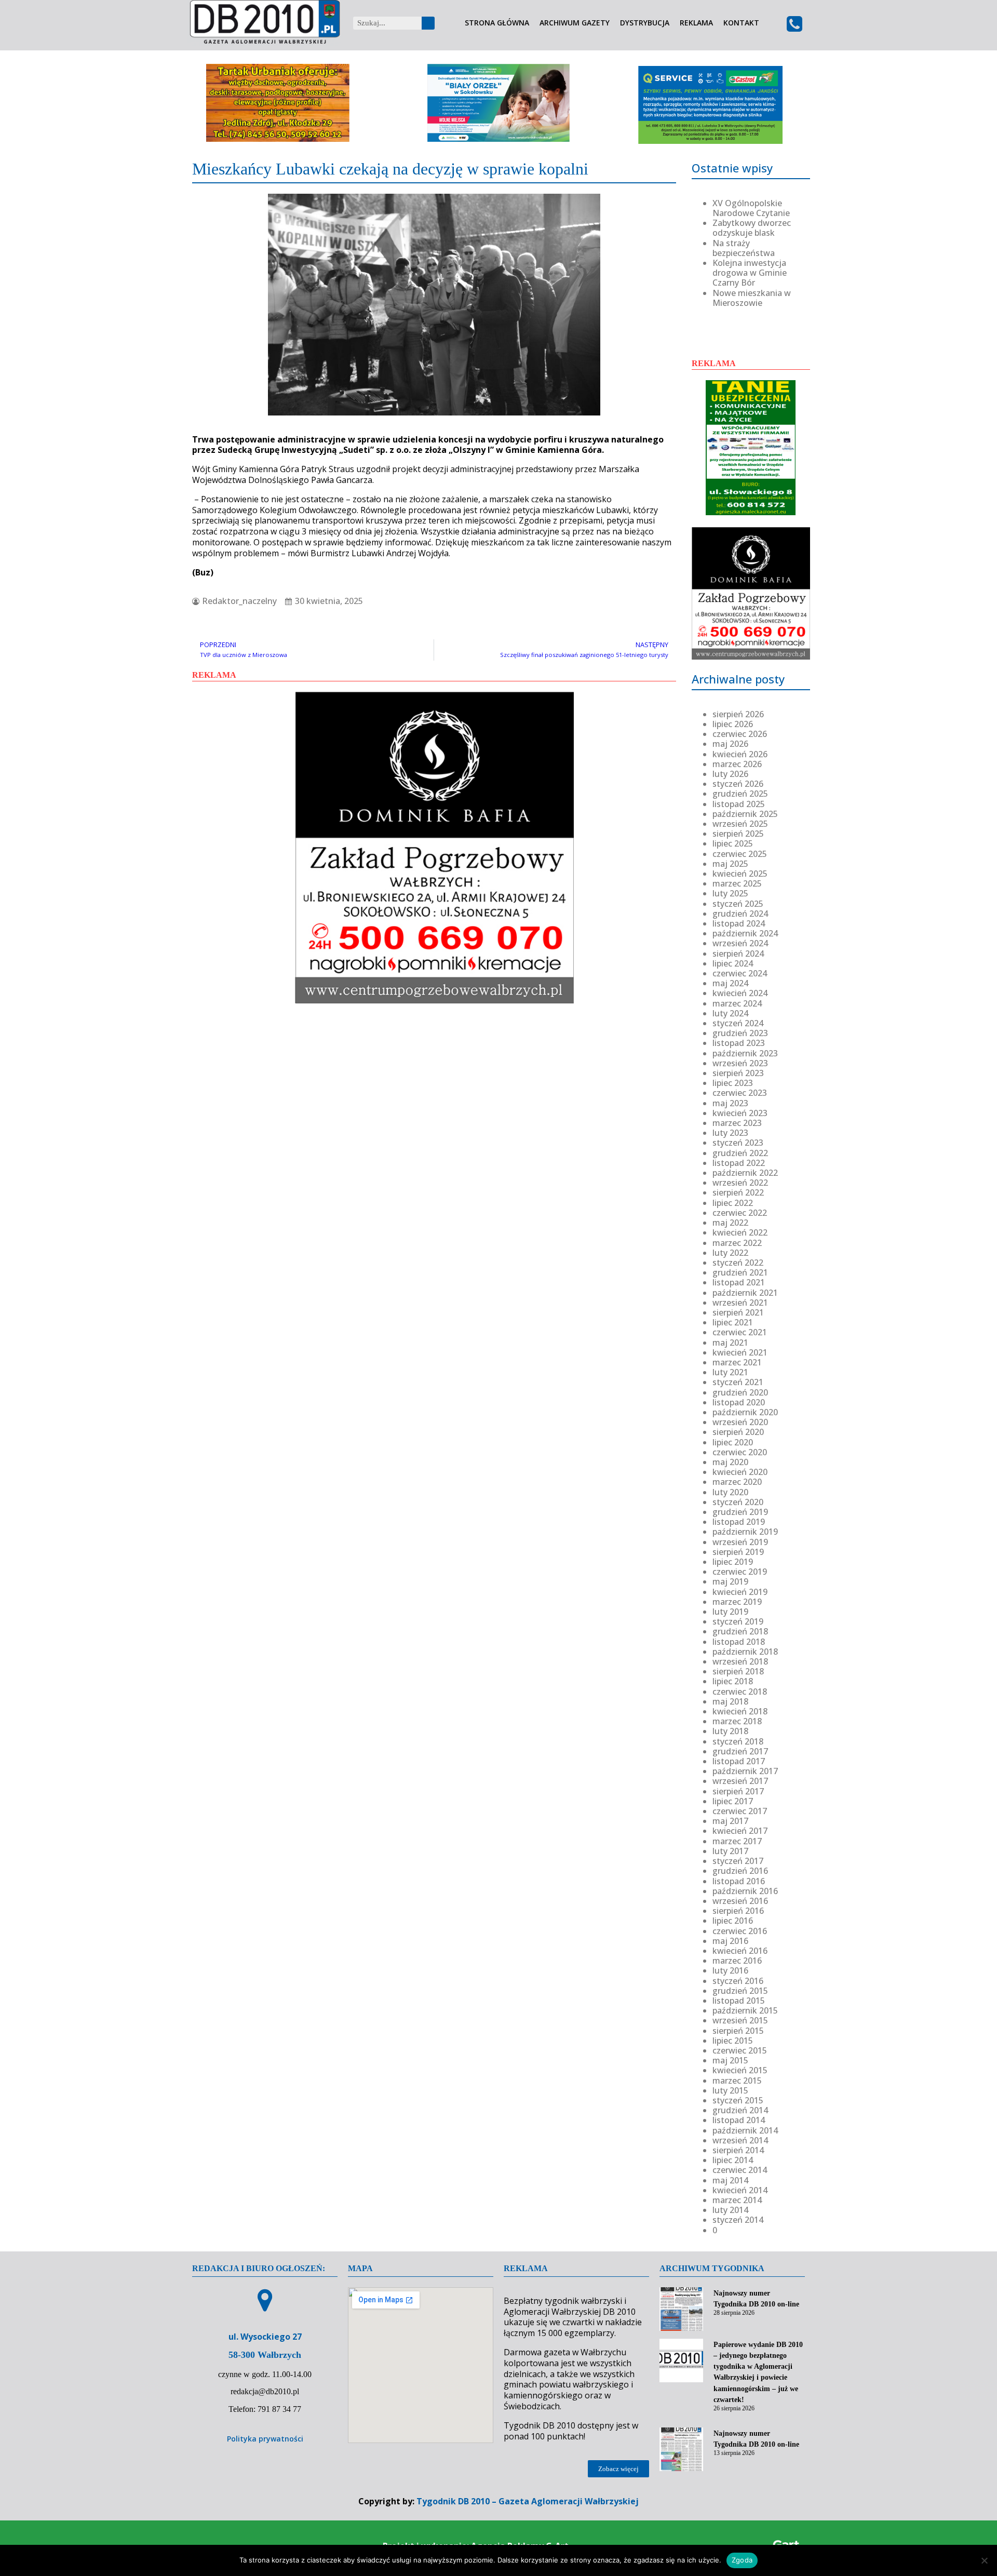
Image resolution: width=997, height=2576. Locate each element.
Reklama (696, 23)
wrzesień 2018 (740, 1661)
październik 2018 (745, 1652)
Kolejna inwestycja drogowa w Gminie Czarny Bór (750, 273)
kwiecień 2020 (740, 1472)
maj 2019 (730, 1581)
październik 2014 (745, 2130)
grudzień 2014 (740, 2110)
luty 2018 (730, 1731)
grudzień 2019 (740, 1512)
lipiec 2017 (733, 1801)
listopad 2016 (739, 1881)
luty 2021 (730, 1372)
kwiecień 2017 (740, 1831)
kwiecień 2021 (740, 1352)
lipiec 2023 (733, 1083)
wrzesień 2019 (740, 1542)
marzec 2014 (737, 2200)
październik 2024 (745, 933)
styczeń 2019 (738, 1621)
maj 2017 (730, 1821)
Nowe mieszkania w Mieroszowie (752, 298)
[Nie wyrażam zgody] (984, 2560)
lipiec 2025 (733, 843)
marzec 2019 (737, 1602)
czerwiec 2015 (740, 2050)
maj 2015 (730, 2060)
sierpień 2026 (738, 714)
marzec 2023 (737, 1123)
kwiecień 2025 (740, 874)
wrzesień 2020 (740, 1422)
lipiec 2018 (733, 1681)
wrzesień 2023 (740, 1063)
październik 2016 (745, 1891)
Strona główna (497, 23)
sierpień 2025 (738, 834)
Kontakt (741, 23)
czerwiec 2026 (740, 734)
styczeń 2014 (738, 2220)
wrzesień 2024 (740, 943)
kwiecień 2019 (740, 1592)
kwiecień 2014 (740, 2190)
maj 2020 (730, 1462)
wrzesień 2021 (740, 1303)
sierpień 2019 (738, 1552)
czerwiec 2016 (740, 1931)
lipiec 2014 (733, 2160)
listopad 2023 (739, 1043)
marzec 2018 (737, 1721)
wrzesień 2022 (740, 1183)
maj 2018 (730, 1701)
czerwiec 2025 (740, 854)
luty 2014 (730, 2210)
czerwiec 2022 (740, 1213)
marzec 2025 (737, 883)
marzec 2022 (737, 1243)
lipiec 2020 (733, 1442)
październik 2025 (745, 814)
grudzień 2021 (740, 1272)
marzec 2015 (737, 2081)
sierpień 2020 (738, 1432)
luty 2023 (730, 1133)
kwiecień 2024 (740, 993)
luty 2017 (730, 1851)
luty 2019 (730, 1612)
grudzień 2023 (740, 1033)
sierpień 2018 (738, 1671)
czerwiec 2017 (740, 1811)
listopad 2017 (739, 1761)
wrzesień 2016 (740, 1901)
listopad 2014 (739, 2120)
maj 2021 (730, 1343)
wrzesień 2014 (740, 2140)
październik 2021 (745, 1293)
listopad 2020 (739, 1402)
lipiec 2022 (733, 1203)
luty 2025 (730, 893)
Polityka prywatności (265, 2439)
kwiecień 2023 (740, 1113)
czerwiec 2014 (740, 2170)
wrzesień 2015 (740, 2020)
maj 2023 (730, 1103)
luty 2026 (730, 774)
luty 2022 (730, 1253)
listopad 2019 (739, 1522)
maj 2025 (730, 864)
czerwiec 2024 (740, 973)
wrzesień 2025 (740, 824)
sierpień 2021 (738, 1312)
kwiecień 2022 (740, 1232)
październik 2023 (745, 1053)
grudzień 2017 (740, 1751)
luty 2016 (730, 1970)
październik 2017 (745, 1771)
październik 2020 (745, 1412)
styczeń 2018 (738, 1741)
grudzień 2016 (740, 1871)
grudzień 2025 (740, 794)
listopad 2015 (739, 2001)
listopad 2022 (739, 1163)
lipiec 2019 (733, 1562)
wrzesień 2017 (740, 1781)
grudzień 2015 (740, 1991)
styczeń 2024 (738, 1023)
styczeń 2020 (738, 1502)
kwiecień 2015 (740, 2070)
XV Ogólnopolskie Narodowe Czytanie (751, 208)
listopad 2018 (739, 1642)
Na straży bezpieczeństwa (744, 248)
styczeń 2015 (738, 2100)
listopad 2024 (739, 923)
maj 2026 (730, 744)
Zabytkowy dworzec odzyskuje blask (752, 228)
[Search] (428, 23)
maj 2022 (730, 1223)
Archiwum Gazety (575, 23)
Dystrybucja (645, 23)
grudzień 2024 (740, 914)
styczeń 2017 (738, 1861)
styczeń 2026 (738, 784)
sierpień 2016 (738, 1911)
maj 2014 (730, 2180)
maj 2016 (730, 1941)
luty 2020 (730, 1492)
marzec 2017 (737, 1841)
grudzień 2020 (740, 1392)
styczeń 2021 (738, 1382)
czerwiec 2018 (740, 1692)
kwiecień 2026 (740, 754)
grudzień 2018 (740, 1631)
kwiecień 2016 (740, 1951)
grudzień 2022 (740, 1153)
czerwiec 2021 (740, 1332)
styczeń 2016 (738, 1981)
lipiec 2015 (733, 2041)
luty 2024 (730, 1013)
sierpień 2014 (738, 2150)
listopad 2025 (739, 804)
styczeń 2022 (738, 1263)
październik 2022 (745, 1173)
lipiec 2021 (733, 1322)
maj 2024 (730, 983)
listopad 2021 (739, 1282)
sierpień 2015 (738, 2031)
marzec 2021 (737, 1362)
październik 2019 (745, 1532)
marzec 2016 (737, 1961)
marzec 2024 (737, 1003)
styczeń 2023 (738, 1143)
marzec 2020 (737, 1482)
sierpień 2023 (738, 1073)
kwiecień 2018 (740, 1711)
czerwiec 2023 (740, 1093)
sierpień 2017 (738, 1791)
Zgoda (742, 2560)
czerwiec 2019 (740, 1572)
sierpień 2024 (738, 954)
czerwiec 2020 (740, 1452)
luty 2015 (730, 2090)
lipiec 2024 (733, 963)
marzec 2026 (737, 764)
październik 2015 (745, 2010)
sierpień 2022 (738, 1192)
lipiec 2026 (733, 724)
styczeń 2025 (738, 904)
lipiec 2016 (733, 1921)
